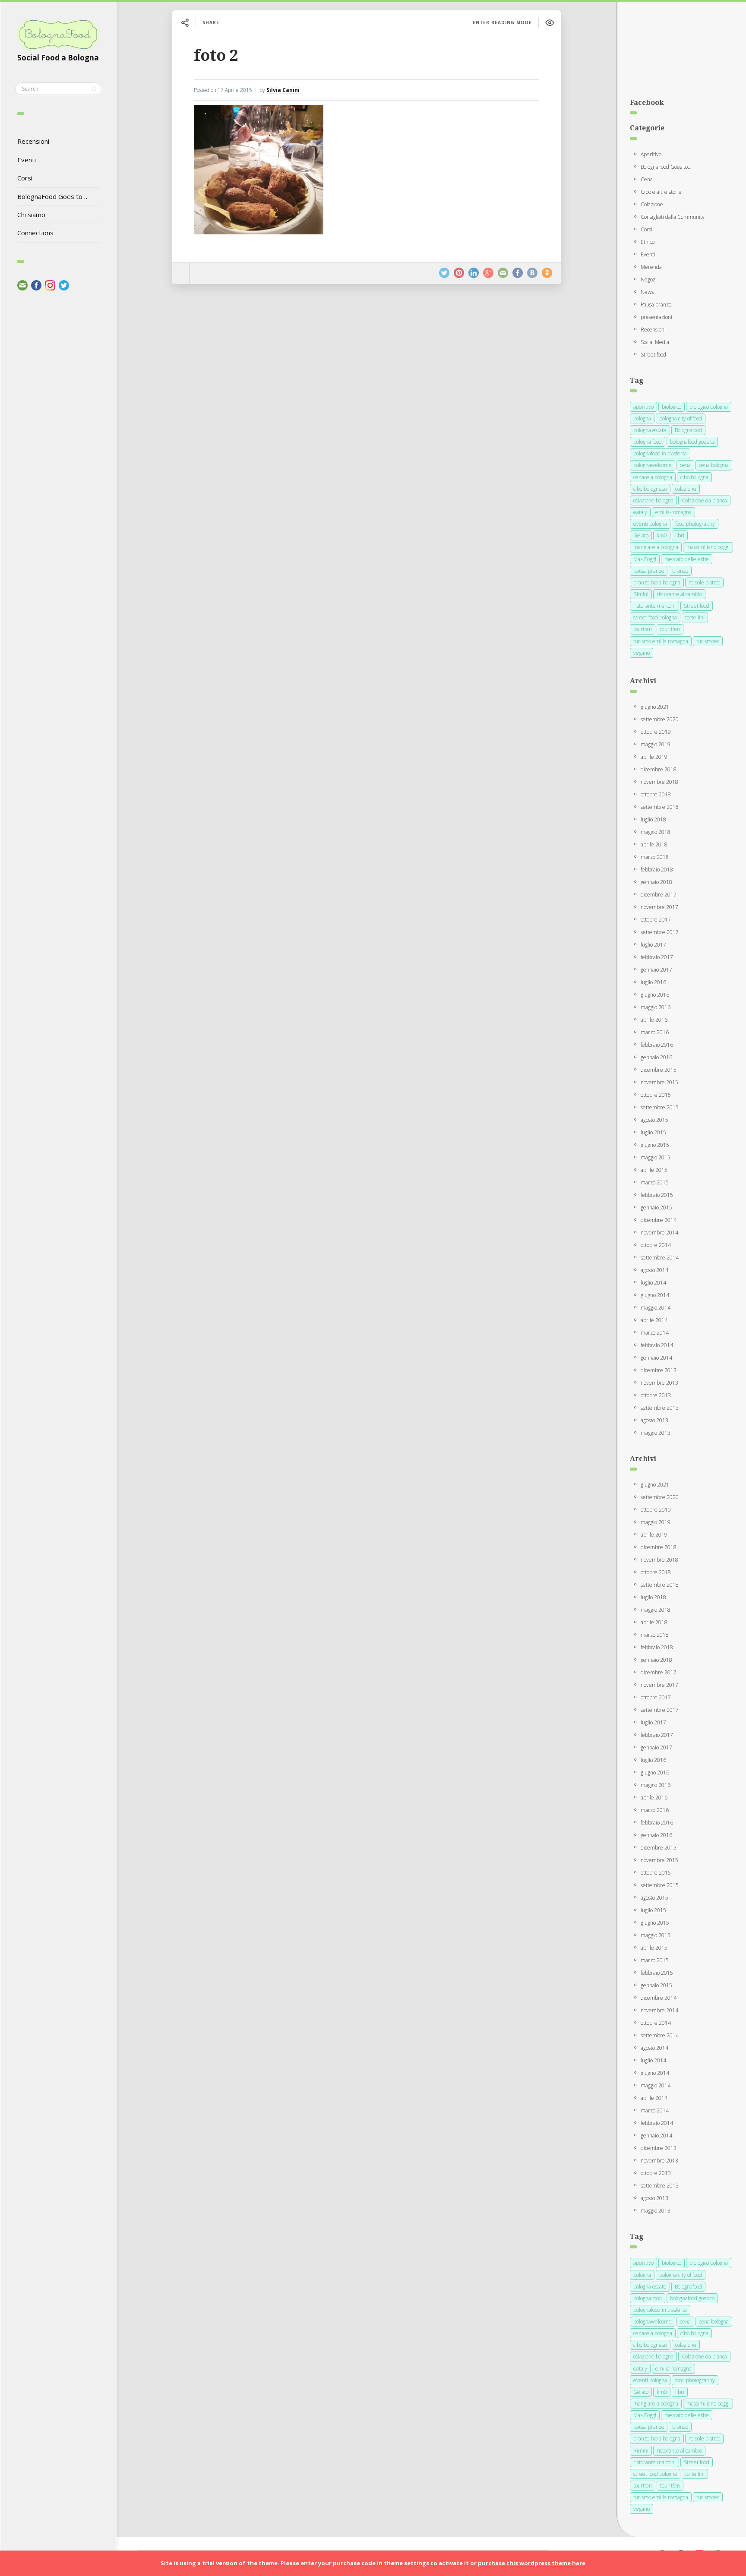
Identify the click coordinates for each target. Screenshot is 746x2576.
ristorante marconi (654, 606)
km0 (662, 535)
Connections (35, 233)
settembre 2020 (660, 719)
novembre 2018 (659, 782)
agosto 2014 (654, 1270)
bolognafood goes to (692, 442)
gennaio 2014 (656, 1358)
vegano (642, 653)
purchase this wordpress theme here (532, 2563)
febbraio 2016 (657, 1045)
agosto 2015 (654, 1120)
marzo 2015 (655, 1182)
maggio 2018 (656, 832)
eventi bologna (650, 524)
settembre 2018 (660, 807)
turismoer (708, 641)
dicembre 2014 (659, 1220)
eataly (640, 512)
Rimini (641, 594)
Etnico (648, 242)
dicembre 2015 (659, 1070)
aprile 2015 (654, 1170)
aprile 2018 (654, 844)
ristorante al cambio (679, 594)
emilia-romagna (673, 512)
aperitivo (643, 407)
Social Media (655, 342)
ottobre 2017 (656, 920)
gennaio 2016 (656, 1057)
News (647, 292)
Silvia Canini (283, 90)
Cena (647, 179)
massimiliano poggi (708, 547)
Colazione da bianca (704, 500)
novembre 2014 (659, 1233)
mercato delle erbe (687, 559)
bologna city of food (681, 418)
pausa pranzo (649, 571)
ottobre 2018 (656, 794)
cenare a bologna (653, 477)
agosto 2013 (654, 1420)
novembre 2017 (659, 907)
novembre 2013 (659, 1383)
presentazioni (656, 317)
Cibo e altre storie (661, 192)
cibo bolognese (650, 489)
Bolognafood (688, 430)
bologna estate (650, 430)
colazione (686, 489)
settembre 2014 (660, 1258)
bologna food (648, 442)
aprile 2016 (654, 1020)
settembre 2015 (660, 1107)
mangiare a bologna (656, 547)
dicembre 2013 (659, 1370)
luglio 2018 (653, 819)
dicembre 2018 (659, 769)
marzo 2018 (655, 857)
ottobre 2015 (656, 1095)
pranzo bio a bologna (657, 582)
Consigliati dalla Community (673, 217)
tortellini (695, 617)
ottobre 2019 (656, 732)
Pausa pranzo (656, 305)
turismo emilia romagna (661, 641)
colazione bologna (653, 500)
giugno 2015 (655, 1145)
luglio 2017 (653, 945)
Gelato (641, 535)
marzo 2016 (655, 1032)
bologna (642, 418)
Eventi (27, 160)
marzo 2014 (655, 1333)
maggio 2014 (656, 1308)
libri (680, 535)
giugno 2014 (655, 1295)
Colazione (652, 204)
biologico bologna (709, 407)
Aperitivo (651, 154)
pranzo (680, 571)
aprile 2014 (654, 1320)
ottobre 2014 (656, 1245)
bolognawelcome (653, 465)
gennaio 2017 (656, 970)
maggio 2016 (656, 1007)
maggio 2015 (656, 1157)
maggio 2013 (656, 1433)
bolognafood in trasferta (660, 453)
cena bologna (714, 465)
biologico (672, 407)
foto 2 (216, 55)
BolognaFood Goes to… (52, 196)
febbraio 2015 (657, 1195)
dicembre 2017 (659, 895)
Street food (653, 355)
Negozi (649, 279)
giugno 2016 (655, 995)
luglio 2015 (653, 1132)
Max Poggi (645, 559)
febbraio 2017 (657, 957)
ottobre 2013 (656, 1395)
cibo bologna (694, 477)
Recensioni (33, 141)
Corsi (25, 178)
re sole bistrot (704, 582)
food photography (695, 524)
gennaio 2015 (656, 1207)
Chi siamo (31, 215)
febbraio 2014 (657, 1345)
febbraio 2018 (657, 870)
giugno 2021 (655, 707)
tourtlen (643, 629)
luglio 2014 (653, 1283)
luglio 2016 (653, 982)
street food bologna (655, 617)
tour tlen (670, 629)
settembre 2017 (660, 932)
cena (685, 465)
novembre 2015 (659, 1082)
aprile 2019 (654, 757)
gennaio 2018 (656, 882)
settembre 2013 (660, 1408)
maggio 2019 (656, 744)
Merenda (651, 267)
